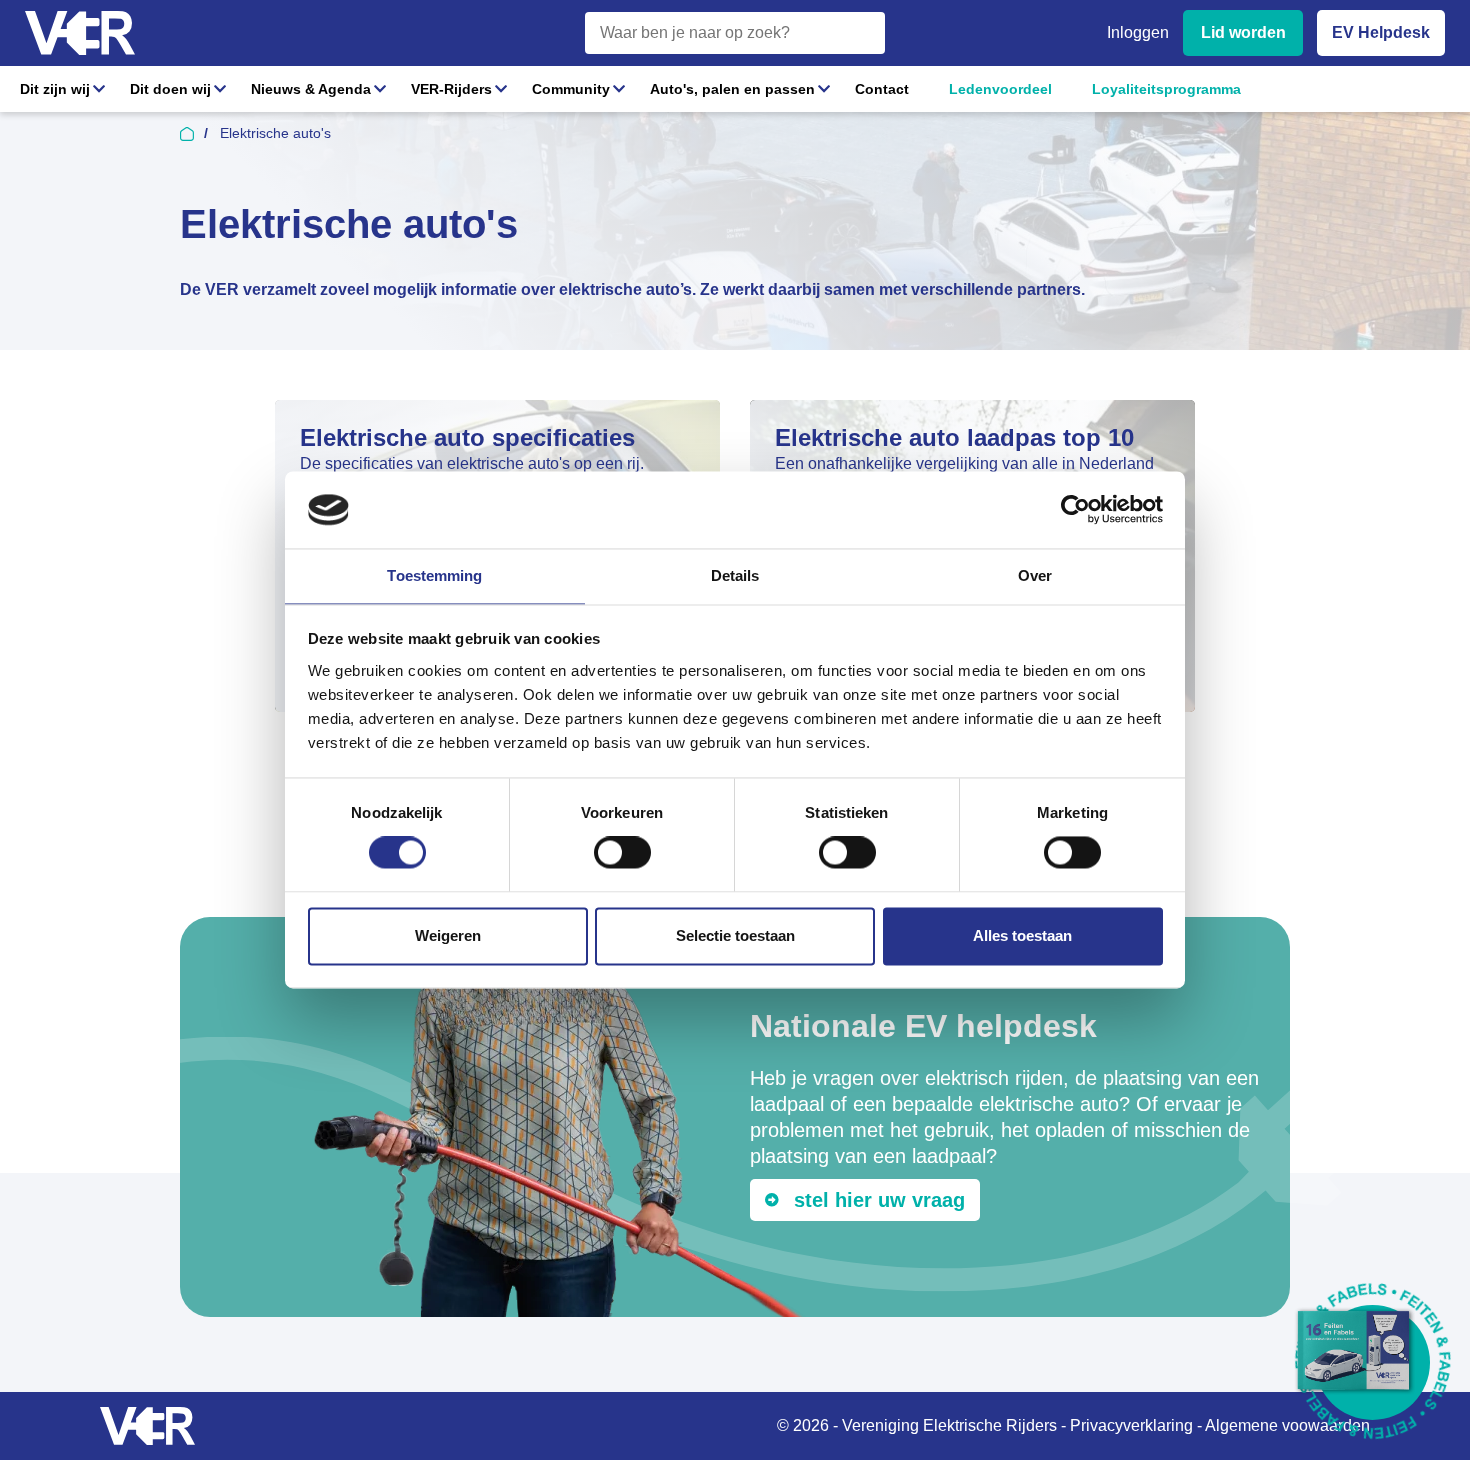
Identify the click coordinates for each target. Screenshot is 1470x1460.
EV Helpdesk (1381, 32)
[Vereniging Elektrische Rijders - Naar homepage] (80, 33)
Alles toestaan (1022, 935)
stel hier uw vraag (879, 1200)
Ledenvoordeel (1000, 89)
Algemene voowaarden (1287, 1425)
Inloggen (1138, 32)
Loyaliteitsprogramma (1166, 89)
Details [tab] (735, 575)
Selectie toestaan (735, 935)
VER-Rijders (451, 89)
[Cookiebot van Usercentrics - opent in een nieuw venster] (1075, 510)
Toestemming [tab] (434, 575)
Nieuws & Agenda (311, 89)
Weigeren (448, 935)
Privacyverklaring (1131, 1425)
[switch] (622, 853)
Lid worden (1243, 32)
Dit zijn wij (55, 89)
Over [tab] (1035, 575)
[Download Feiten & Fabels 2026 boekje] (1372, 1362)
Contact (882, 89)
